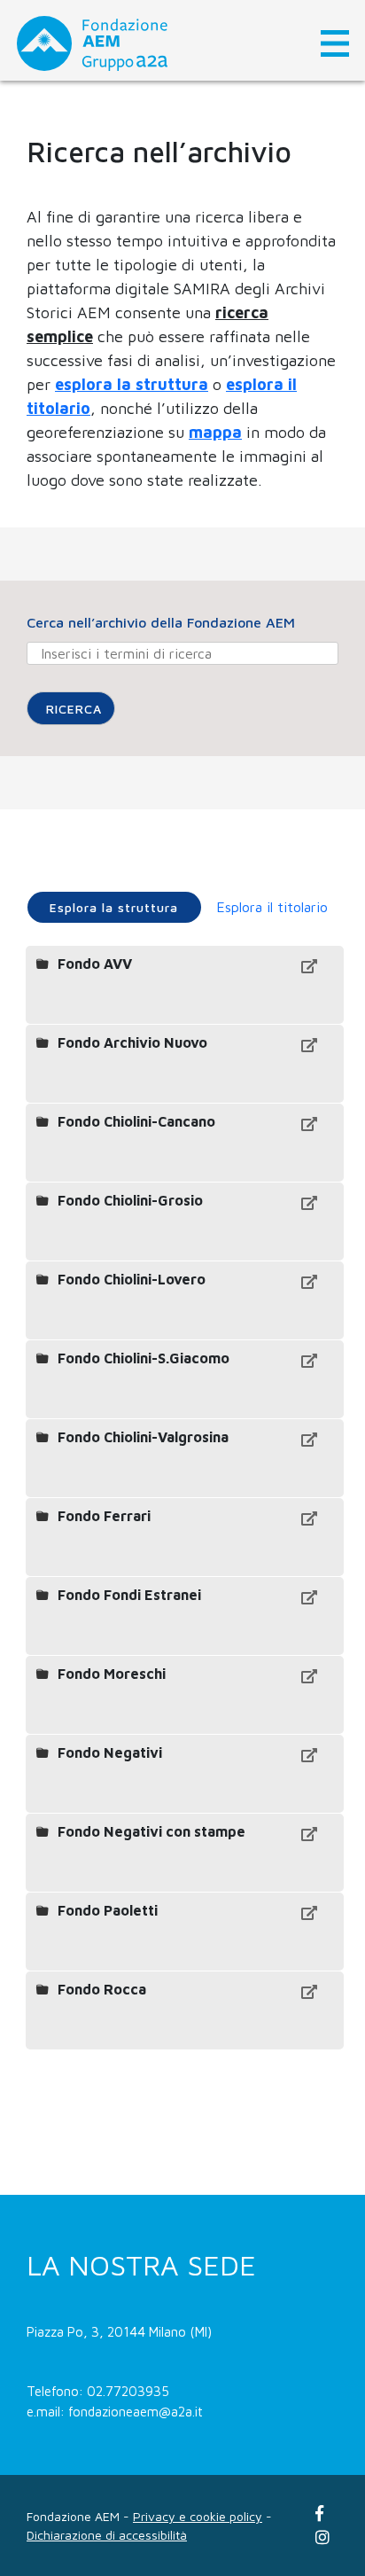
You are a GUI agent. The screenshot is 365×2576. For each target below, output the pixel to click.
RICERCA (74, 709)
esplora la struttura (132, 384)
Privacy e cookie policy (198, 2516)
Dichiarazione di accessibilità (107, 2535)
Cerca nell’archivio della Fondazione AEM (161, 622)
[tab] (114, 907)
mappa (215, 432)
